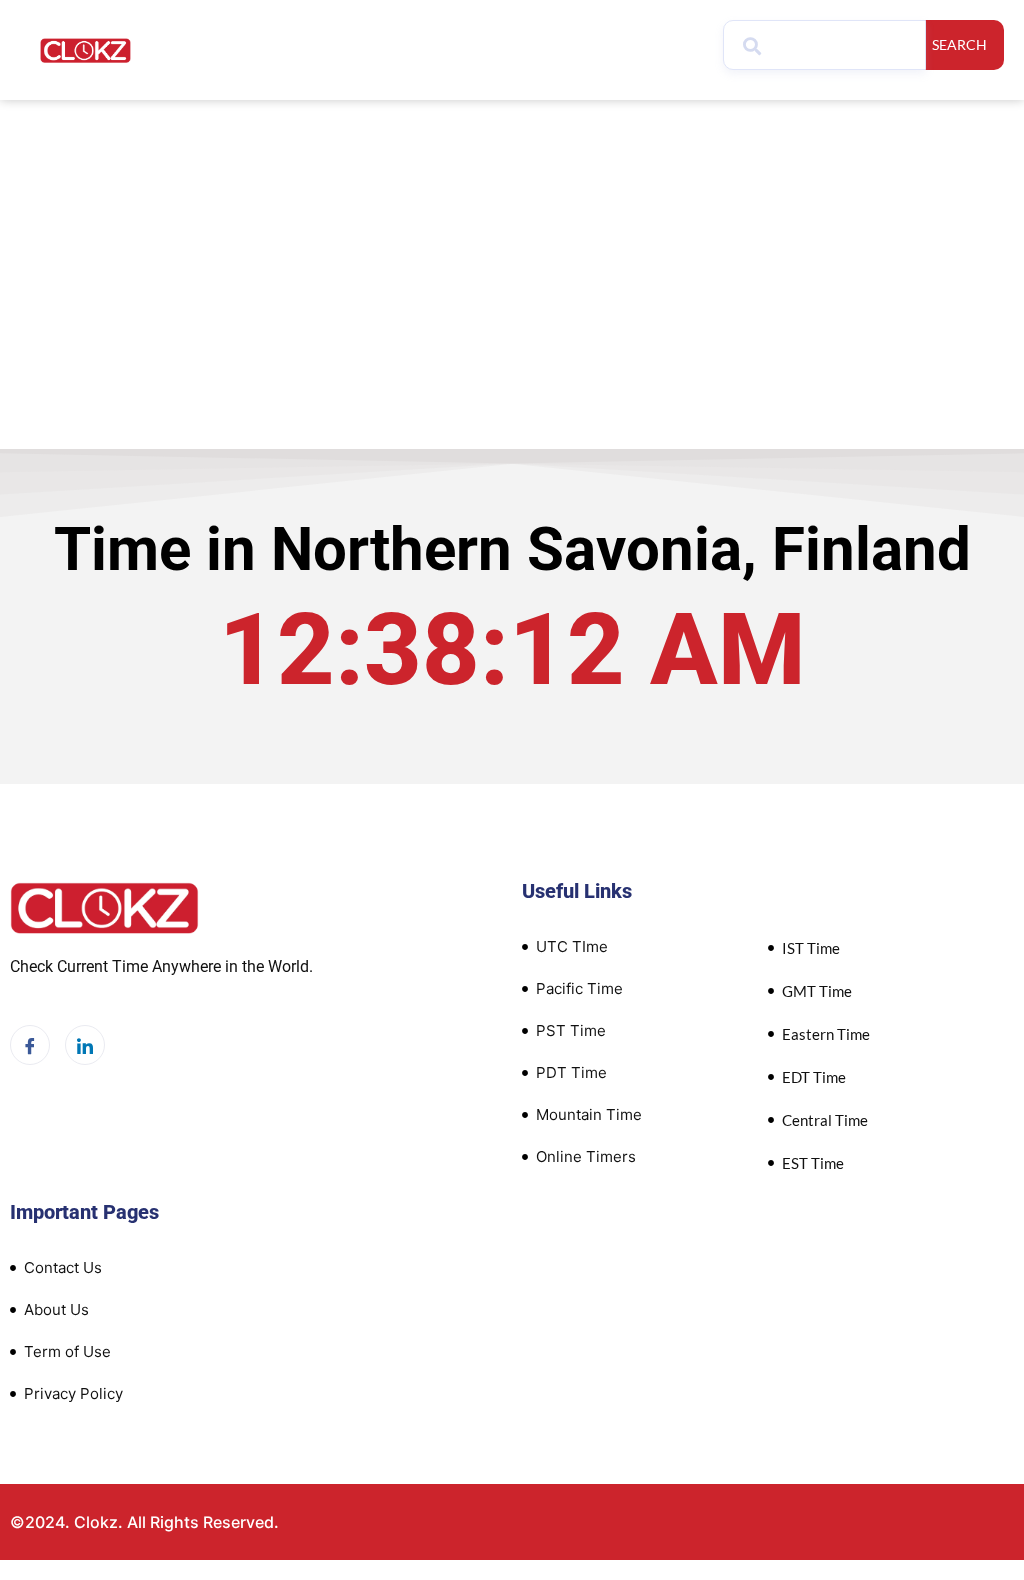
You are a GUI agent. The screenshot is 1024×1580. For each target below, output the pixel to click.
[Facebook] (30, 1045)
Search (959, 44)
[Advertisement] (512, 250)
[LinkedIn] (85, 1045)
